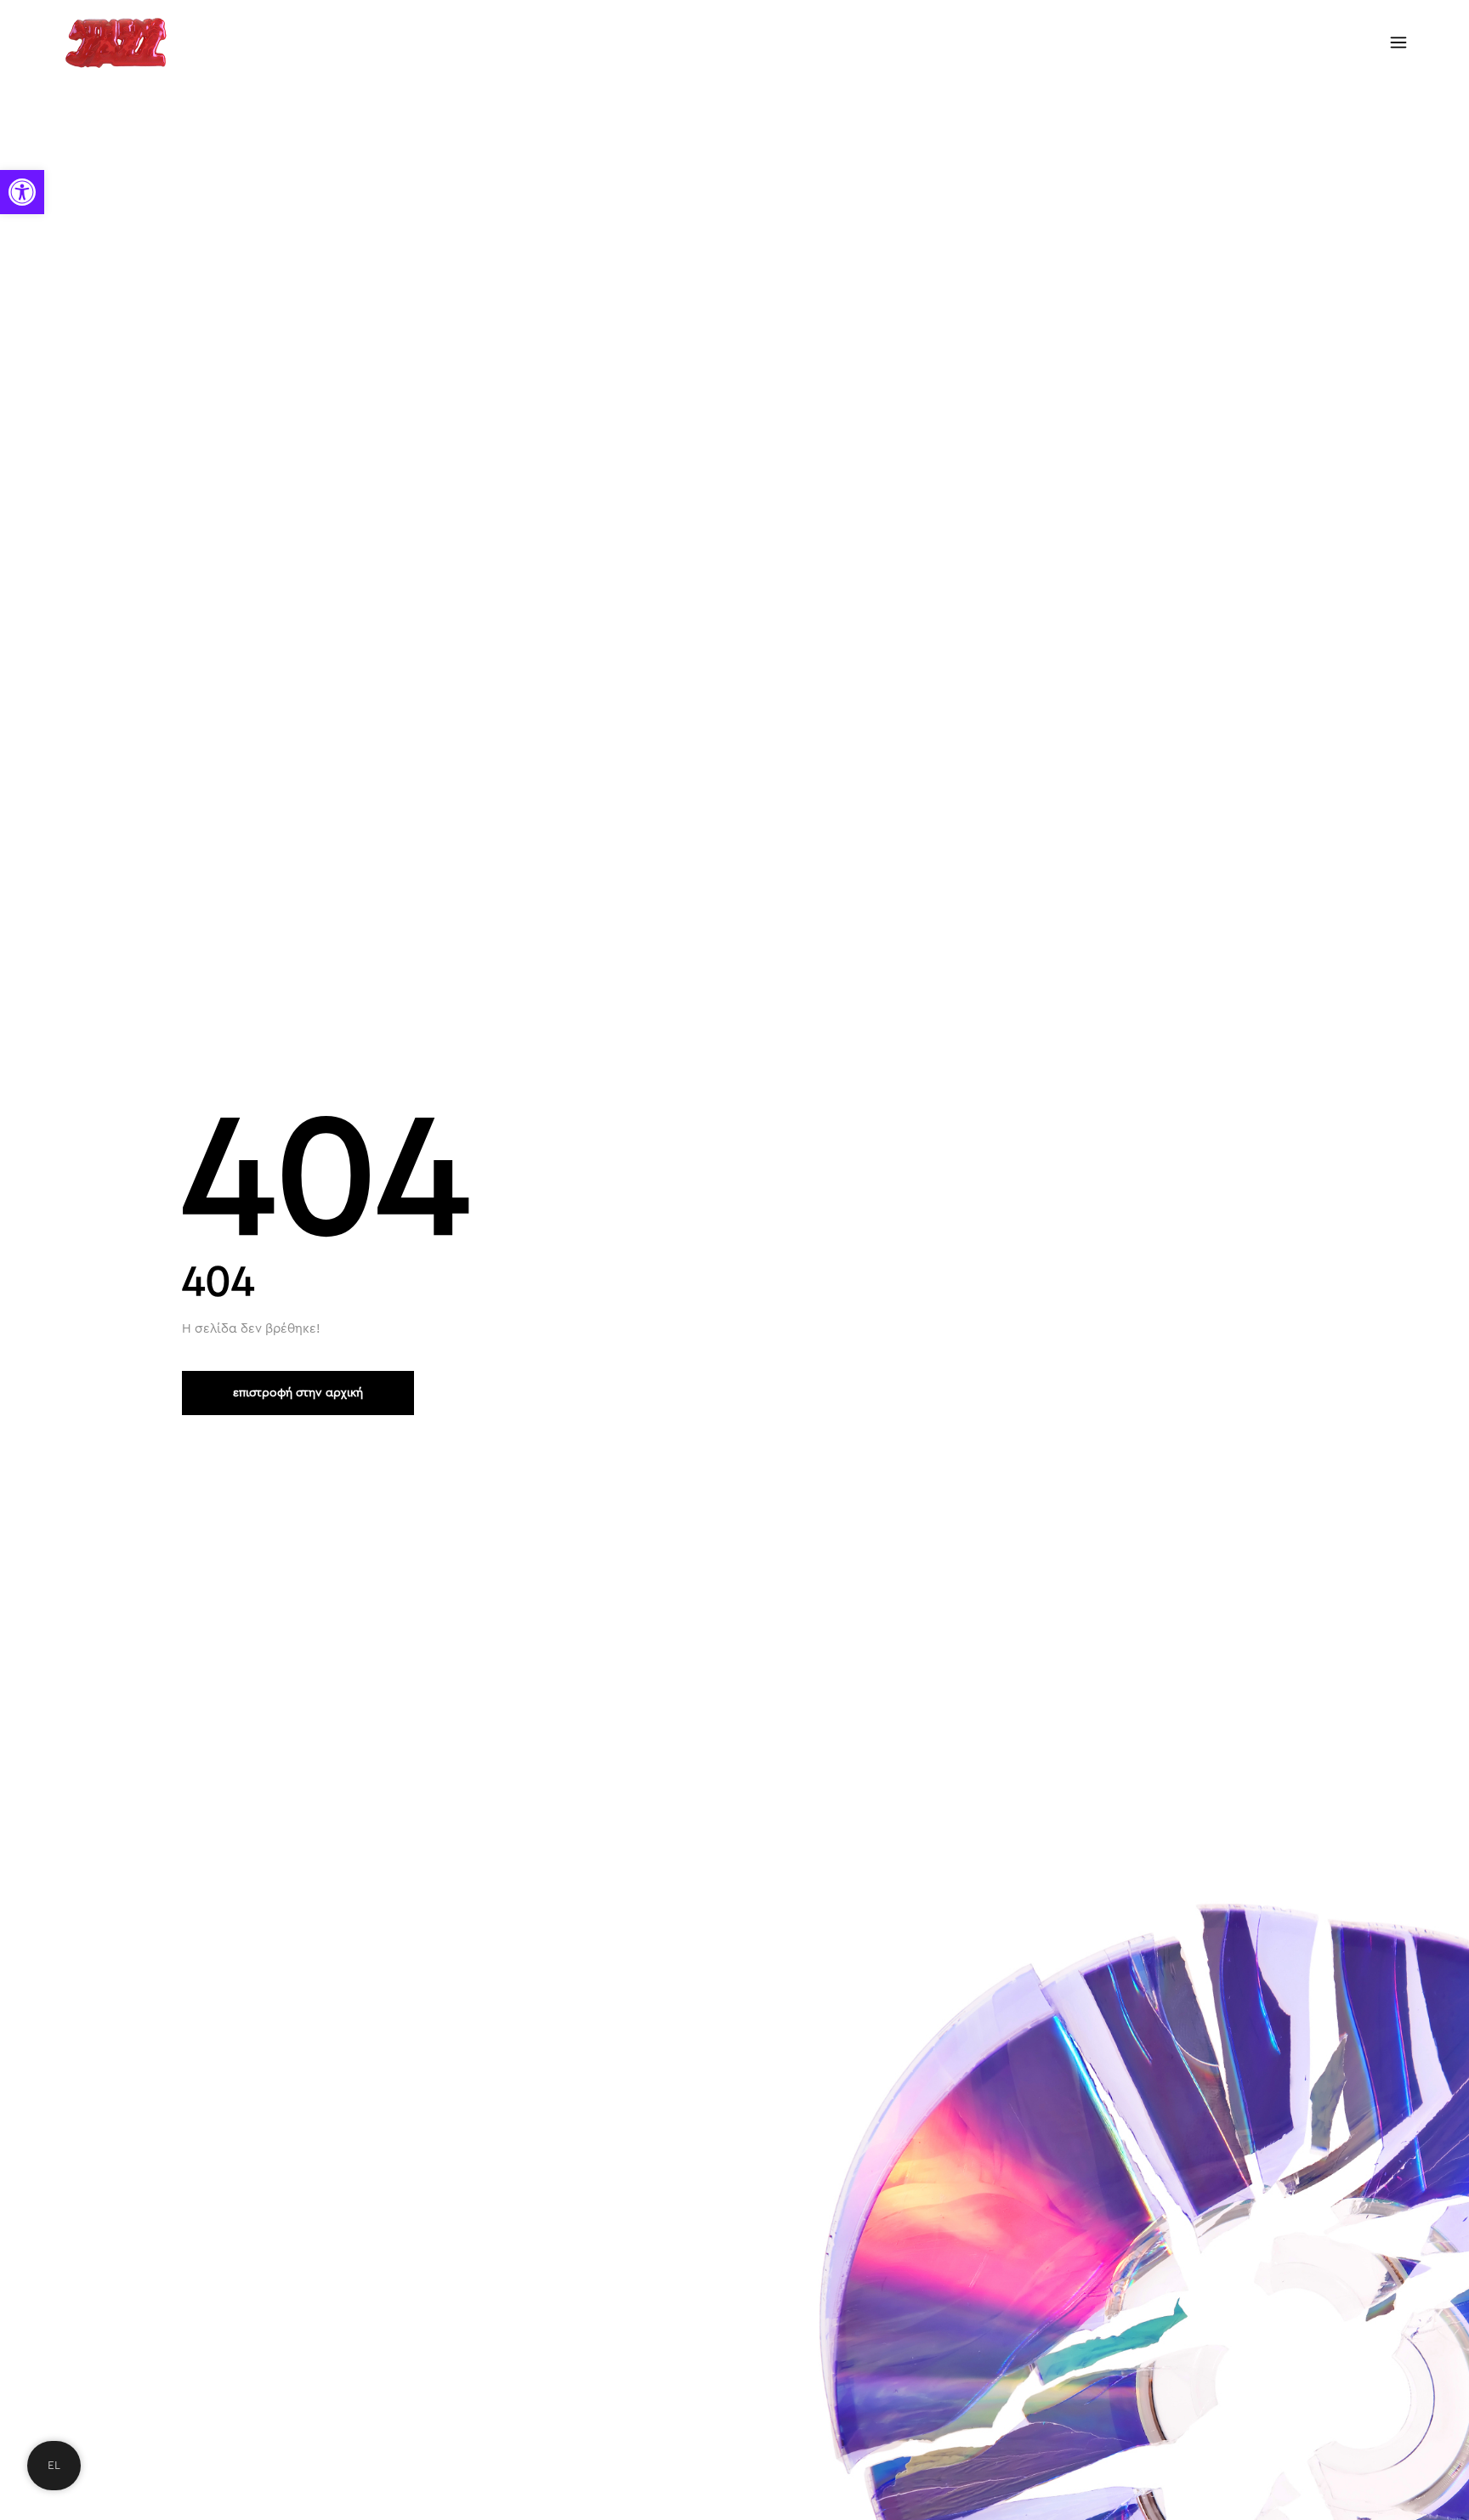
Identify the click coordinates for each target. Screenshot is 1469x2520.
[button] (22, 192)
